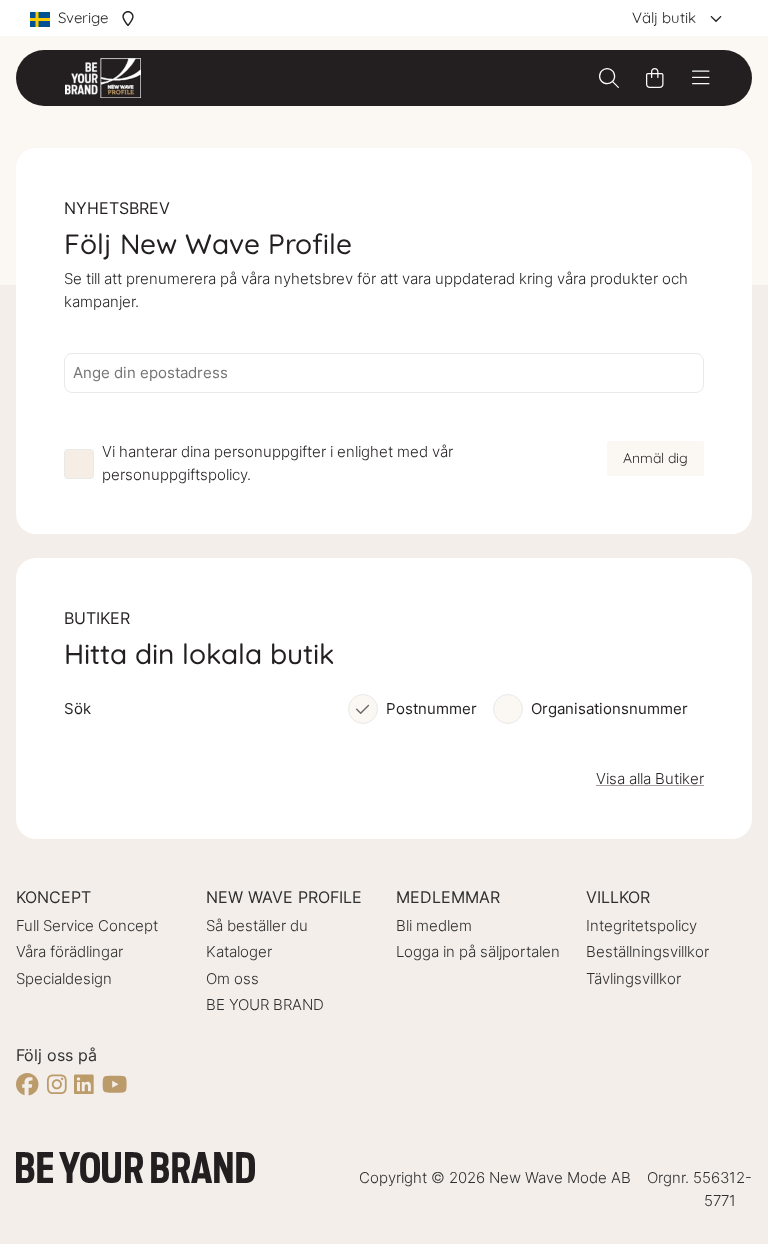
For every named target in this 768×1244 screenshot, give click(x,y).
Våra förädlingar (69, 951)
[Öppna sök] (609, 78)
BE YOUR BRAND (265, 1004)
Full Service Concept (87, 925)
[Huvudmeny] (701, 78)
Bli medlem (434, 925)
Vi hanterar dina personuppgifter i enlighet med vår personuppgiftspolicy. (277, 463)
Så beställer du (257, 925)
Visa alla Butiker (650, 778)
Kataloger (239, 951)
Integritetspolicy (641, 925)
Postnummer (431, 708)
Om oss (232, 978)
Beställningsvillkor (647, 951)
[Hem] (103, 78)
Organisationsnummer (609, 708)
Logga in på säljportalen (478, 951)
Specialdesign (64, 978)
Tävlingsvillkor (633, 978)
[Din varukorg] (655, 78)
